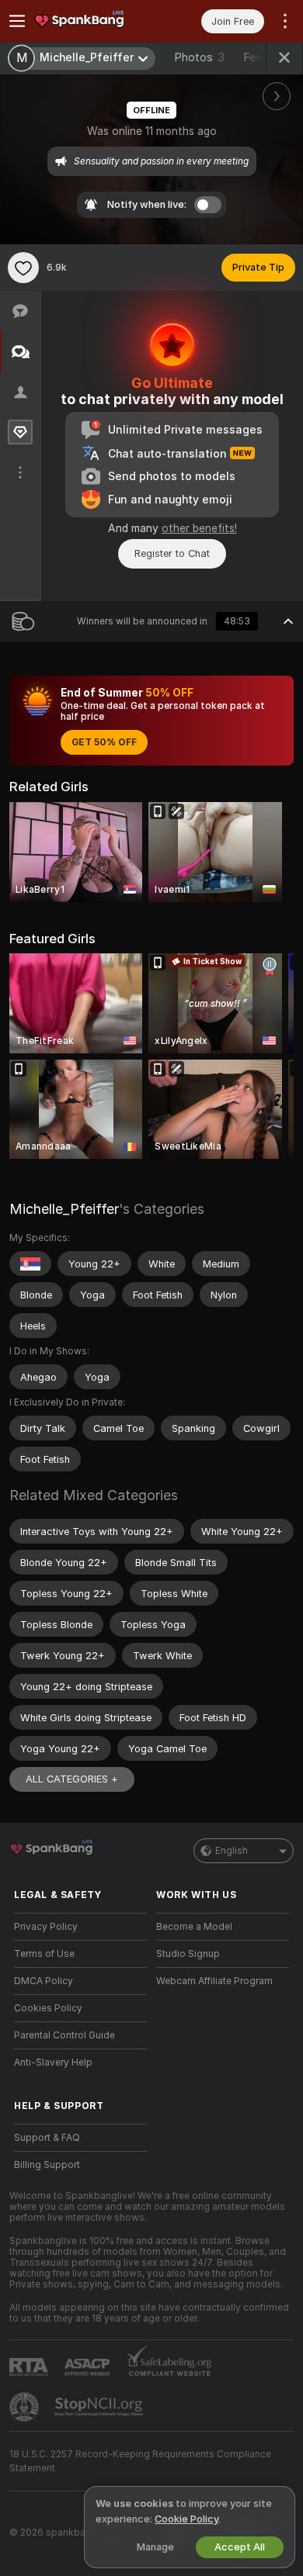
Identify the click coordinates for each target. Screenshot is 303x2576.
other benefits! (199, 528)
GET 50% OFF (104, 742)
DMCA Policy (44, 1981)
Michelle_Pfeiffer (64, 1209)
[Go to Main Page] (93, 21)
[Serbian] (30, 1264)
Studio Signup (188, 1954)
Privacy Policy (46, 1927)
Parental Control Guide (64, 2035)
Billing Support (47, 2165)
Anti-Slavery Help (53, 2063)
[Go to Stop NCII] (100, 2407)
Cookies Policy (48, 2008)
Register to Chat (172, 553)
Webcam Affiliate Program (214, 1981)
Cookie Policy (186, 2519)
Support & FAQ (47, 2138)
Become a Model (194, 1927)
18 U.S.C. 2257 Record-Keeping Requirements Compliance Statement (140, 2461)
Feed (256, 57)
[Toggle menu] (17, 21)
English (232, 1851)
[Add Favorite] (23, 268)
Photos (199, 57)
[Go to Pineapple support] (26, 2407)
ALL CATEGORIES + (72, 1779)
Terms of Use (44, 1954)
